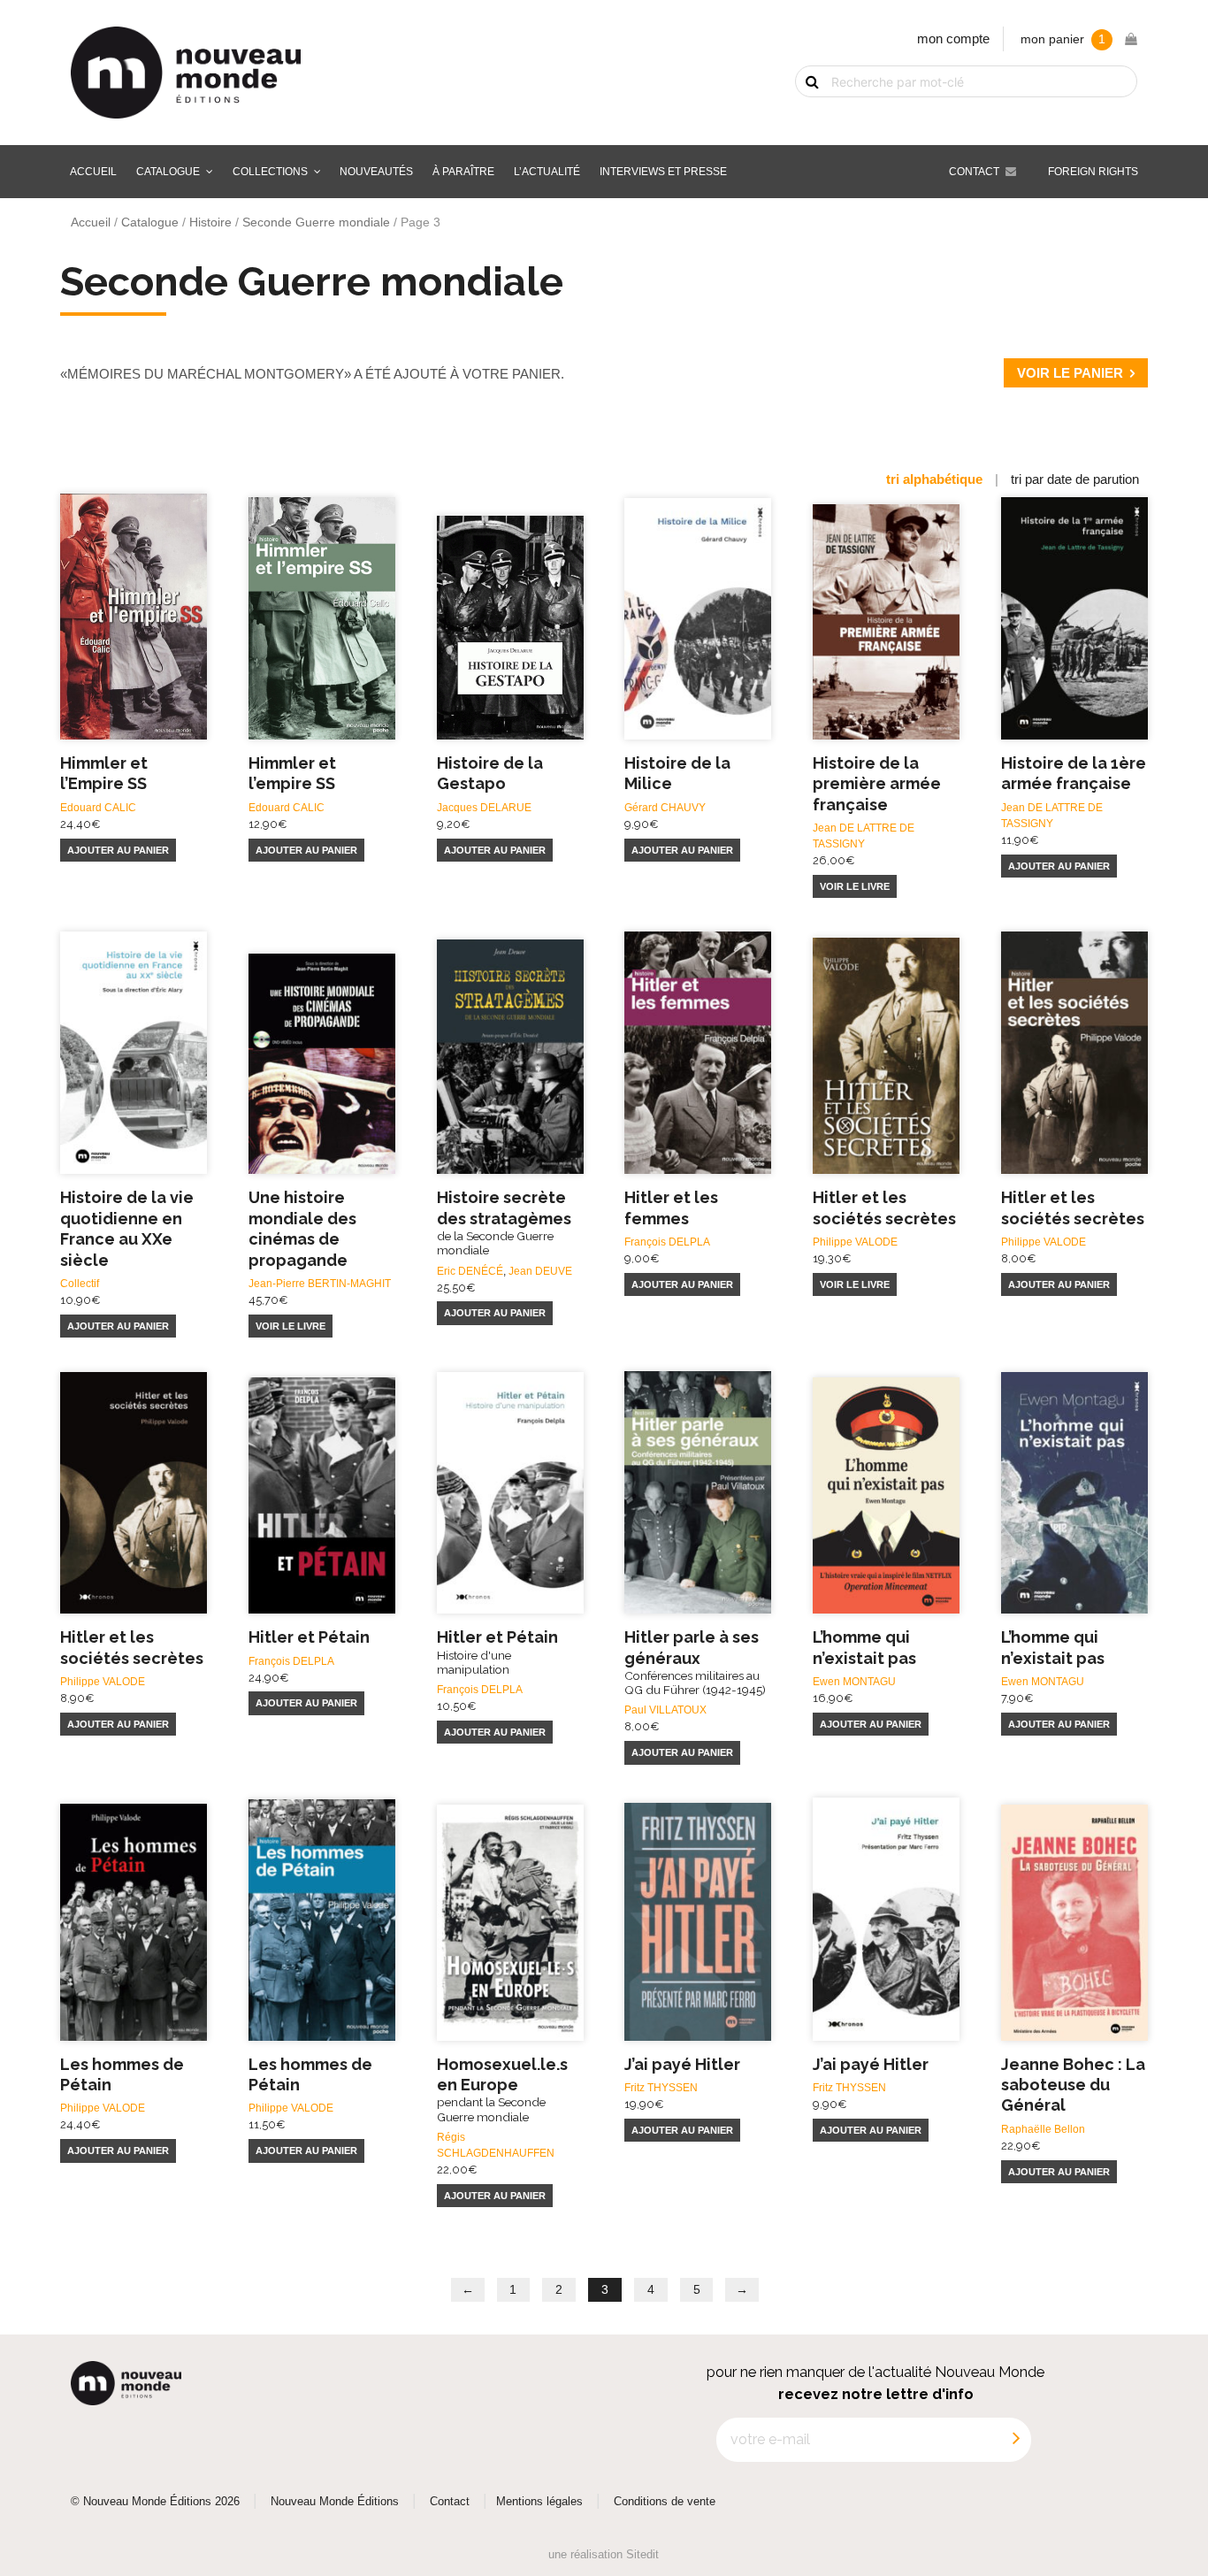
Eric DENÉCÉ (470, 1271)
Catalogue (168, 172)
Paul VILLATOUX (665, 1710)
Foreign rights (1093, 172)
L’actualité (547, 172)
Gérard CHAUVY (665, 808)
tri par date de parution (1075, 479)
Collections (270, 172)
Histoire (210, 222)
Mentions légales (539, 2502)
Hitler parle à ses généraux (695, 1662)
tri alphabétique (934, 479)
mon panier (1063, 39)
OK (801, 112)
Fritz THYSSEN (661, 2088)
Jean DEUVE (540, 1271)
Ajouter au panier (118, 850)
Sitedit (642, 2554)
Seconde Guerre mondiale (316, 222)
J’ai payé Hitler (682, 2064)
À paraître (463, 172)
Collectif (80, 1284)
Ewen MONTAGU (854, 1682)
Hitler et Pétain (309, 1637)
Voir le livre (855, 886)
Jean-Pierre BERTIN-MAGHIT (320, 1284)
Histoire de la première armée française (877, 784)
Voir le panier (1070, 373)
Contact (974, 172)
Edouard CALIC (98, 808)
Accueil (93, 172)
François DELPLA (667, 1242)
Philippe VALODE (855, 1242)
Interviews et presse (663, 172)
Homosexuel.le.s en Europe (502, 2089)
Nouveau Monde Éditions (335, 2502)
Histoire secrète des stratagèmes (504, 1223)
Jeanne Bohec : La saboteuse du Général (1073, 2085)
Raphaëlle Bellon (1043, 2129)
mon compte (953, 38)
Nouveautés (376, 172)
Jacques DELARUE (484, 808)
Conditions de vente (665, 2502)
